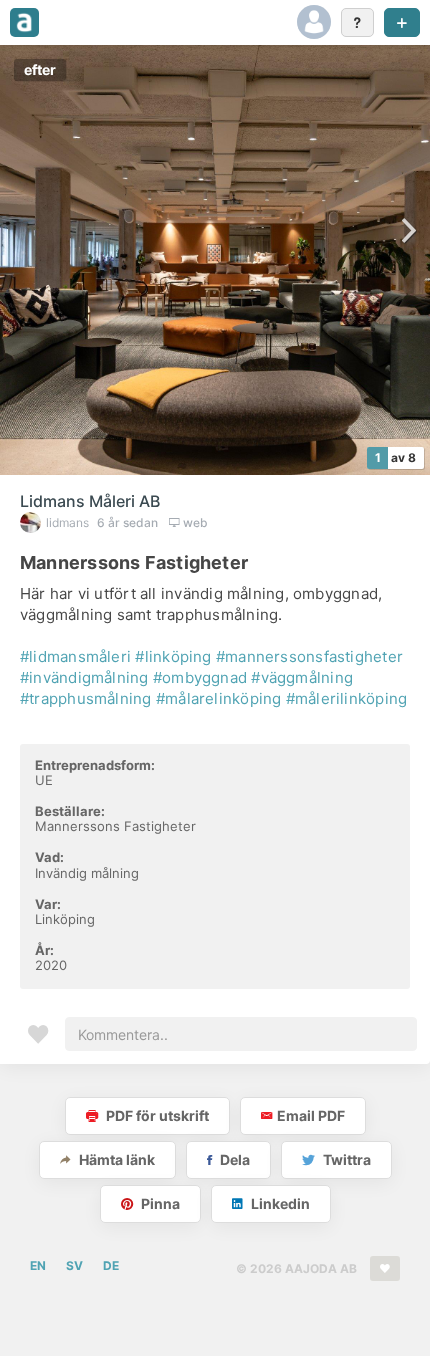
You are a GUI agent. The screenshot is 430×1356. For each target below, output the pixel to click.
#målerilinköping (347, 698)
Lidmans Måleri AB (90, 501)
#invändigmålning (84, 677)
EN (38, 1265)
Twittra (345, 1159)
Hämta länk (115, 1159)
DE (111, 1265)
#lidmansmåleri (75, 656)
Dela (233, 1159)
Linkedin (279, 1203)
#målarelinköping (219, 698)
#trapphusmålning (86, 698)
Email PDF (311, 1115)
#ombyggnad (200, 677)
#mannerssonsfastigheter (309, 656)
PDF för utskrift (156, 1115)
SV (74, 1265)
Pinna (159, 1203)
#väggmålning (302, 677)
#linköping (173, 656)
